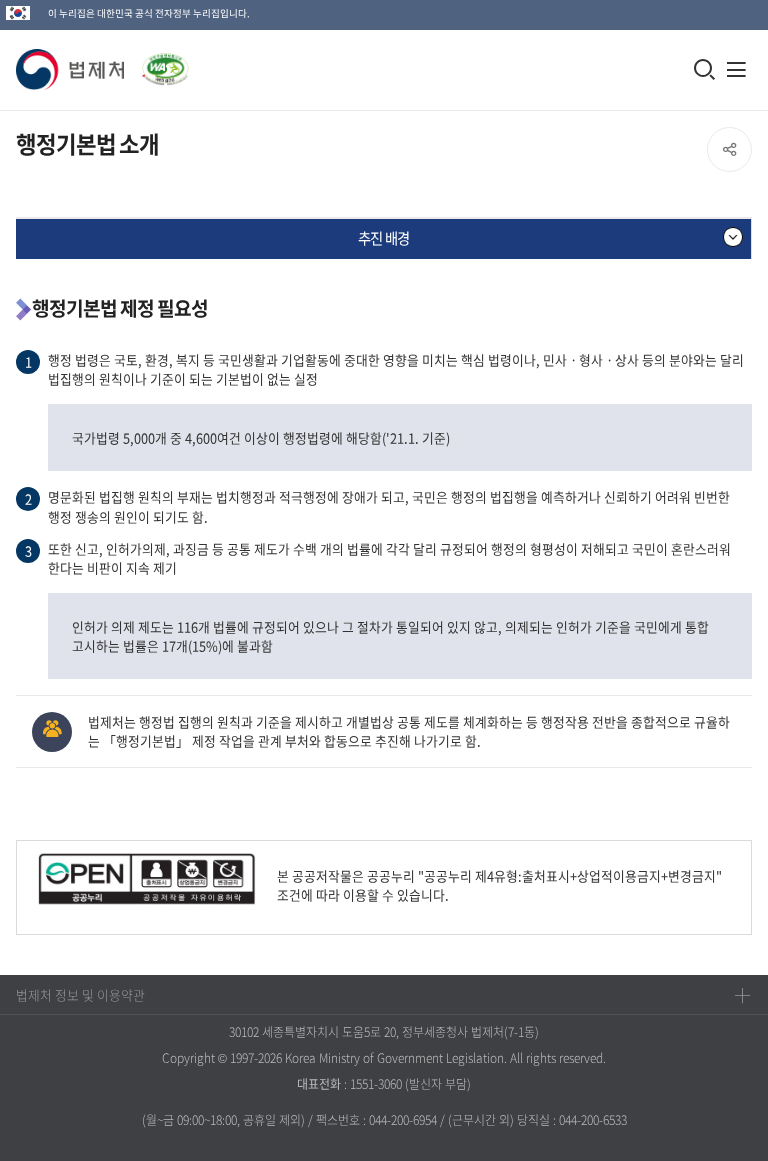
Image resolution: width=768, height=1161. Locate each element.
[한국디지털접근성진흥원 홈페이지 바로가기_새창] (157, 63)
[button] (71, 69)
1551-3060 (376, 1084)
